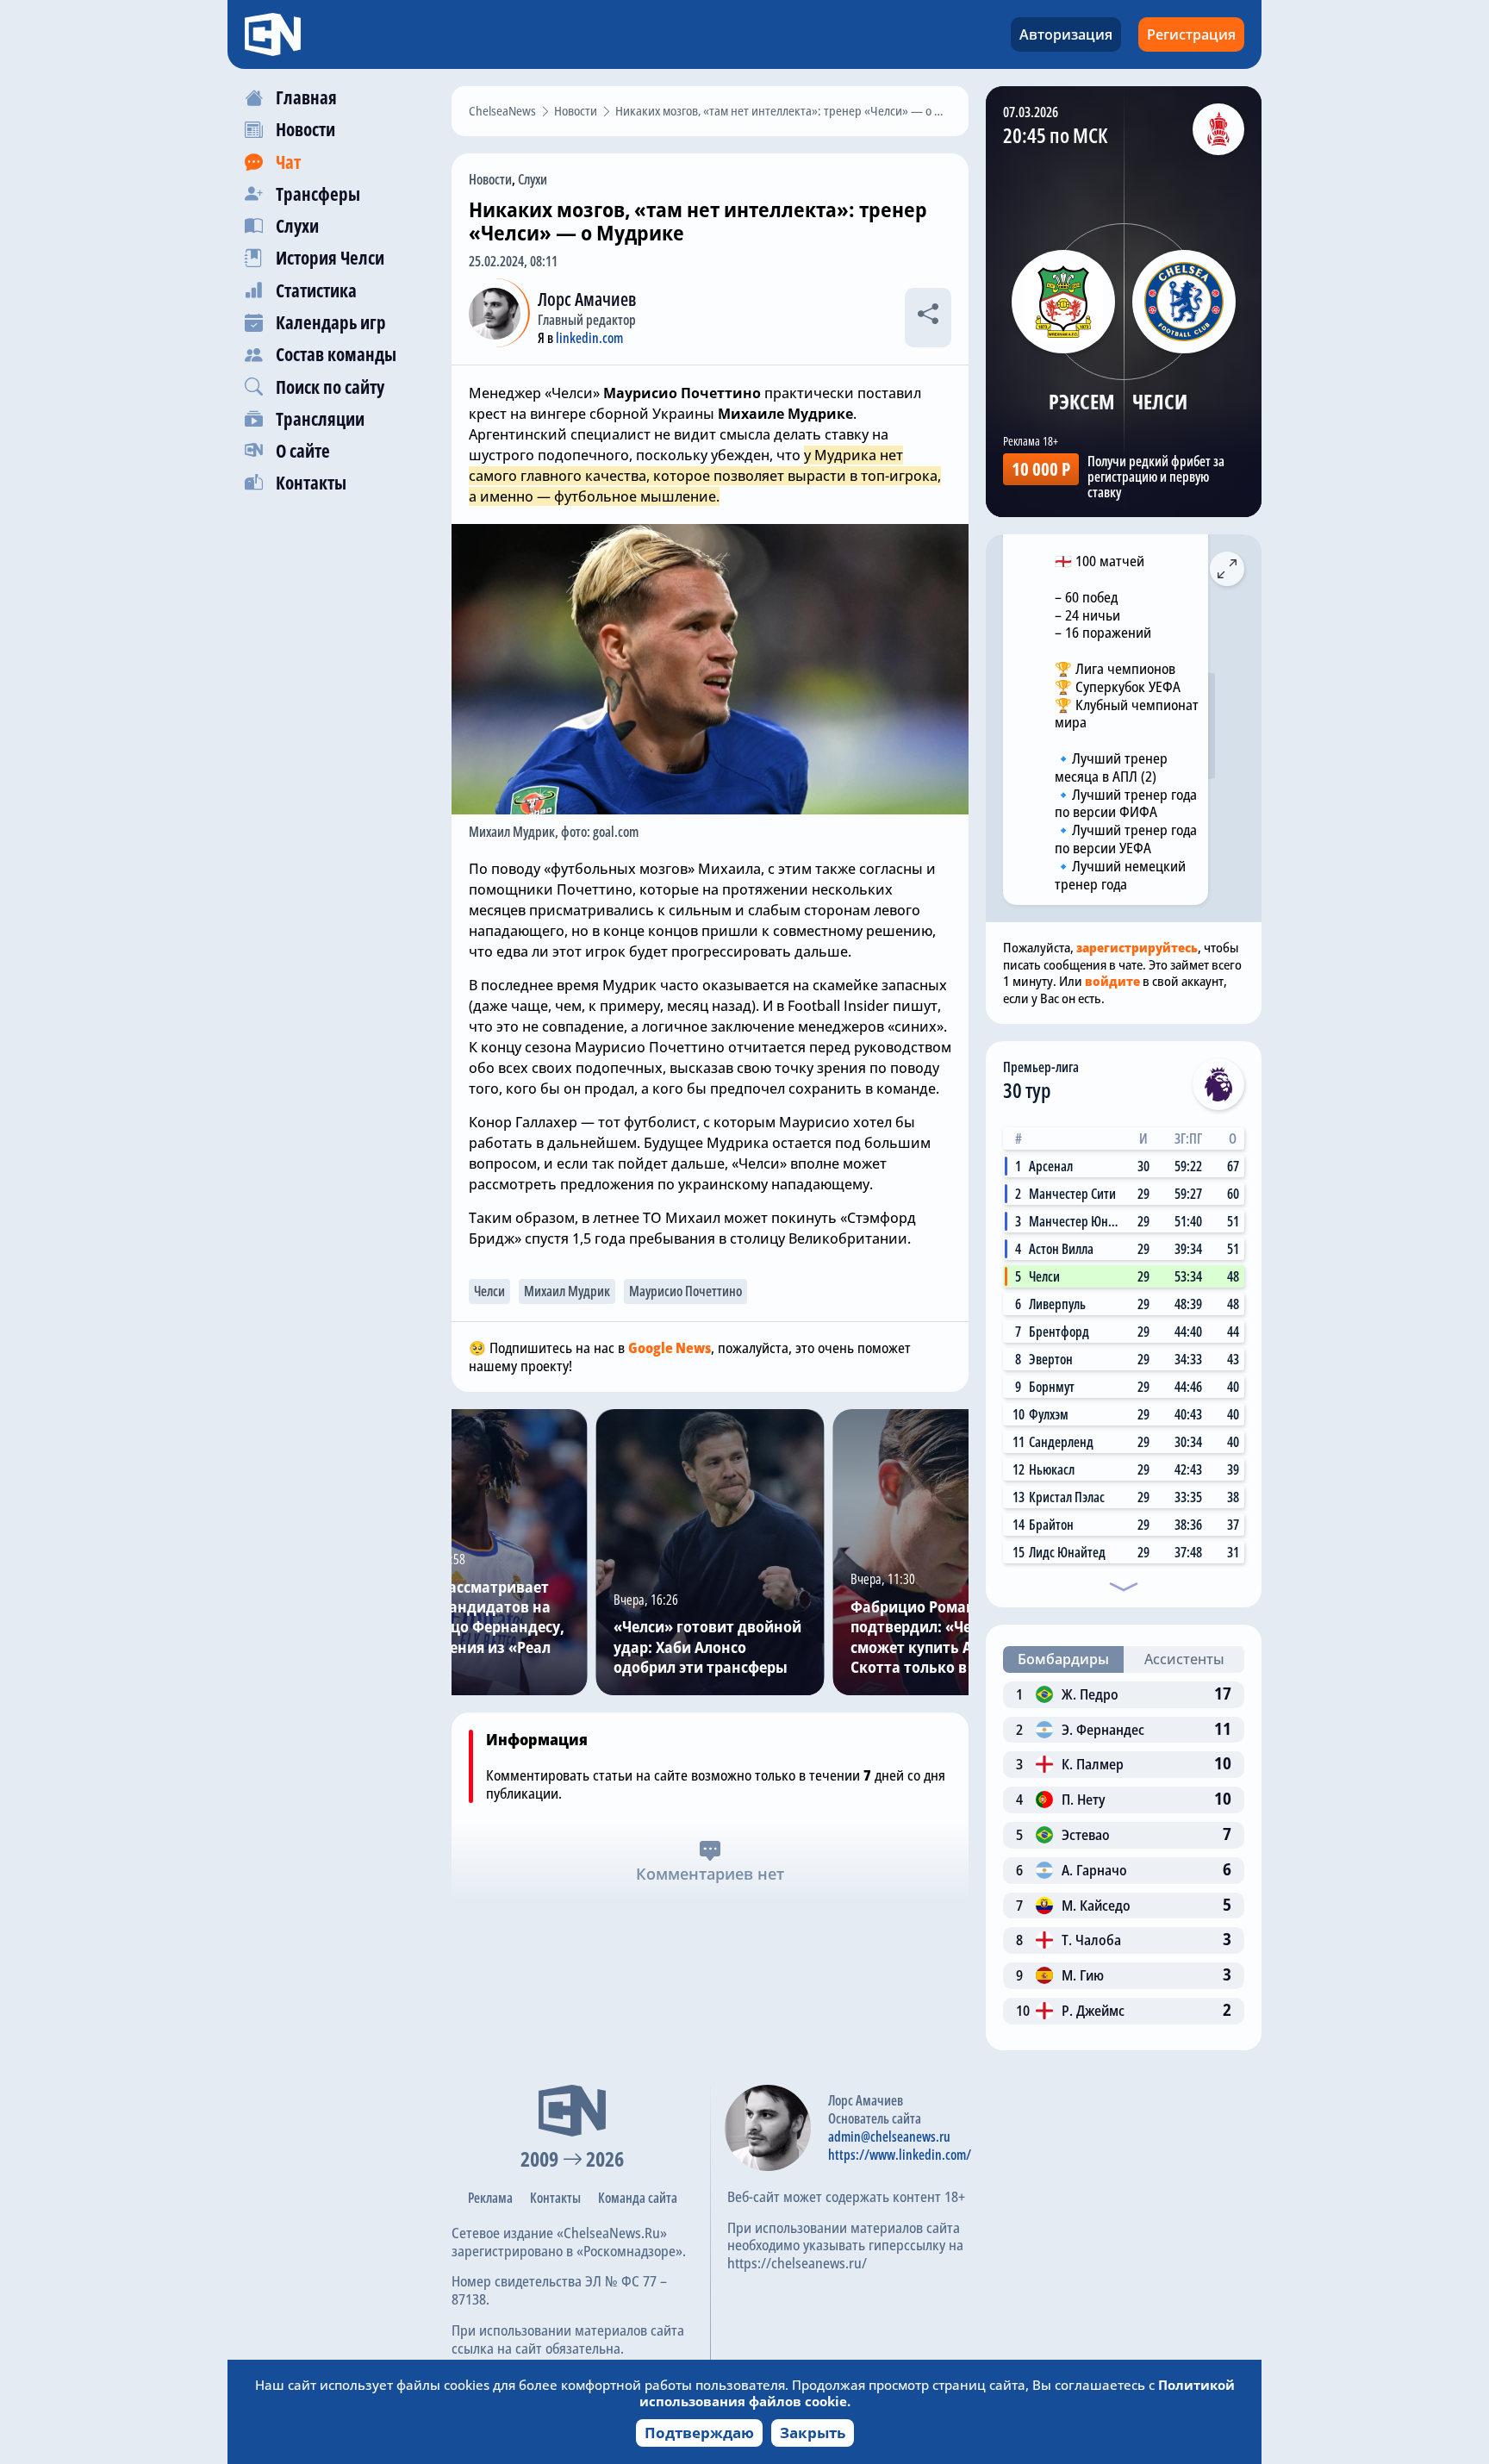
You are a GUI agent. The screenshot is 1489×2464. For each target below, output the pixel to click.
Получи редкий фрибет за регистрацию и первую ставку (1156, 477)
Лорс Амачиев (587, 299)
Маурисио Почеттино (685, 1291)
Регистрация (1191, 34)
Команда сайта (638, 2198)
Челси (489, 1291)
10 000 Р (1041, 469)
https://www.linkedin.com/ (900, 2155)
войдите (1112, 981)
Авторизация (1066, 34)
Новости (490, 179)
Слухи (533, 179)
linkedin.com (589, 338)
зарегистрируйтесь (1137, 947)
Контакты (555, 2198)
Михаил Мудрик (567, 1291)
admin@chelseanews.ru (889, 2137)
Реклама (490, 2198)
